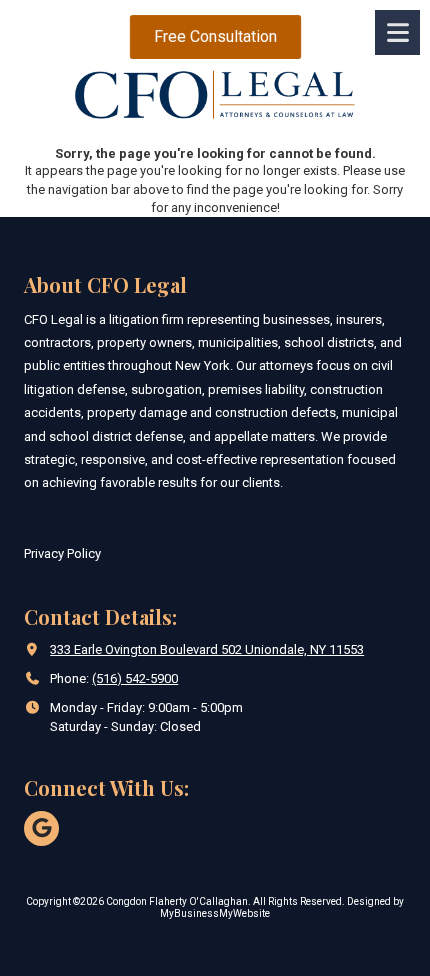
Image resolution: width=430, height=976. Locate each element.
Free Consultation (214, 36)
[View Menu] (397, 32)
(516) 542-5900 (135, 678)
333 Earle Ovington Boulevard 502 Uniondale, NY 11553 (207, 649)
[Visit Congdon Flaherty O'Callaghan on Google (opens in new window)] (41, 828)
